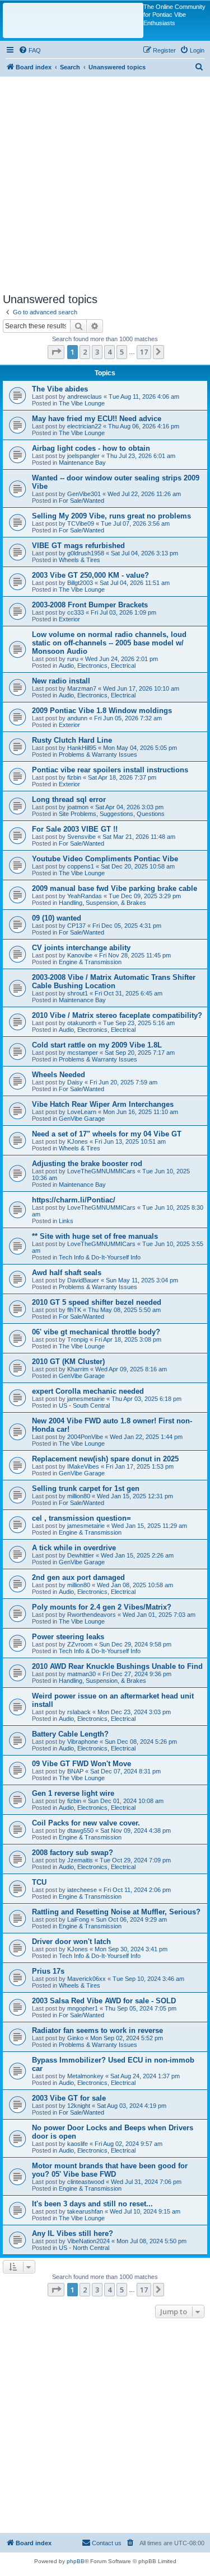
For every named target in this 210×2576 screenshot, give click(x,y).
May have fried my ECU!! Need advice (97, 419)
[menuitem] (30, 50)
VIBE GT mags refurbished (78, 546)
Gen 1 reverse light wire (73, 1793)
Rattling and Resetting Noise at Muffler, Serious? (116, 1912)
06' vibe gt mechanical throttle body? (96, 1332)
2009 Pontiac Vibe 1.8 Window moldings (102, 711)
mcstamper (83, 1053)
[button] (56, 352)
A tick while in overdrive (74, 1548)
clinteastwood (86, 2182)
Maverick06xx (87, 1979)
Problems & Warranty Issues (98, 754)
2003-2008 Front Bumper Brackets (90, 605)
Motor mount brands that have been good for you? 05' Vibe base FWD (110, 2170)
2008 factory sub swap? (73, 1853)
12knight (79, 2106)
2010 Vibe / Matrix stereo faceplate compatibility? (117, 1015)
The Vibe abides (60, 389)
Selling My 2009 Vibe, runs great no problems (111, 516)
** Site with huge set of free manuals (95, 1236)
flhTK (74, 1310)
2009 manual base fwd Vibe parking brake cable (115, 888)
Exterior (69, 619)
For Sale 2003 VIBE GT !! (75, 829)
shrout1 (78, 993)
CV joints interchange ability (81, 948)
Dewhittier (81, 1555)
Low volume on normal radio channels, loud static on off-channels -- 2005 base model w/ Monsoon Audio (109, 643)
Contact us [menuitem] (107, 2543)
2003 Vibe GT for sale (69, 2098)
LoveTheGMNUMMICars (101, 1171)
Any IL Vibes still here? (73, 2233)
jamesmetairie (86, 1399)
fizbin (74, 777)
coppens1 (81, 866)
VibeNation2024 (88, 2241)
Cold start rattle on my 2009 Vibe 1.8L (97, 1045)
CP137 (76, 926)
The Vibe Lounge (82, 403)
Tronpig (78, 1339)
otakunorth (82, 1023)
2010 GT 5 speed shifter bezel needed (97, 1302)
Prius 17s (48, 1971)
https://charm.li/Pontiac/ (74, 1200)
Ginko (75, 2038)
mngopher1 (83, 2008)
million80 (79, 1496)
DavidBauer (83, 1280)
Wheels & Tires (80, 560)
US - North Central (84, 2248)
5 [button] (122, 352)
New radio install (61, 681)
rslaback (79, 1712)
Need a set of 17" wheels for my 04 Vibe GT (107, 1134)
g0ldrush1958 (86, 553)
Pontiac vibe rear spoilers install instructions (110, 770)
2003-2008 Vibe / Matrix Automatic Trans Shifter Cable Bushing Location (114, 982)
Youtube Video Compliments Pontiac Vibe (105, 859)
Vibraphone (83, 1742)
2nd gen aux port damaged (78, 1577)
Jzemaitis (80, 1860)
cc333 (76, 612)
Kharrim (78, 1369)
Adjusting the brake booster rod (87, 1164)
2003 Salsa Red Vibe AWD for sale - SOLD (104, 2001)
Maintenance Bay (82, 463)
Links (66, 1221)
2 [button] (85, 352)
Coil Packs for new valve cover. (86, 1823)
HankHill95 (82, 748)
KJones (78, 1141)
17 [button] (144, 352)
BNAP (75, 1771)
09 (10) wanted (57, 918)
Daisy (75, 1082)
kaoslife (78, 2144)
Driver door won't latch (71, 1942)
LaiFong (78, 1919)
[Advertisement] (105, 181)
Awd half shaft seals (67, 1273)
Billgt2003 (80, 583)
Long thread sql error (69, 799)
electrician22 (84, 426)
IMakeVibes (83, 1466)
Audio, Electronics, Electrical (97, 666)
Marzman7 (82, 688)
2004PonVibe (85, 1437)
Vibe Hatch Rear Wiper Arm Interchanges (103, 1104)
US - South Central (84, 1405)
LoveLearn (82, 1112)
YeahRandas (85, 896)
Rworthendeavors (92, 1615)
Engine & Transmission (90, 962)
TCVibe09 (81, 523)
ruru (73, 659)
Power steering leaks (68, 1637)
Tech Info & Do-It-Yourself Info (100, 1257)
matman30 (81, 1674)
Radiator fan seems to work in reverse (97, 2030)
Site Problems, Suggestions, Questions (112, 814)
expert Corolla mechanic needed (88, 1391)
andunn (77, 718)
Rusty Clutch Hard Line (72, 740)
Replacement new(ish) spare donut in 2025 (105, 1459)
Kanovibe (80, 955)
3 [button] (97, 352)
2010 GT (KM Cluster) (68, 1362)
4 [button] (109, 352)
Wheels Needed (59, 1075)
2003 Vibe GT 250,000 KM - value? (90, 575)
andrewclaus (85, 397)
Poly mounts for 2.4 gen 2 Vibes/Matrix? (102, 1607)
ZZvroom (80, 1644)
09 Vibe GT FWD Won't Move (81, 1764)
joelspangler (83, 456)
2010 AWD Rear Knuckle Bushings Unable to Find (117, 1666)
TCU (39, 1882)
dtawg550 (80, 1830)
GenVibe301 (84, 494)
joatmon (78, 807)
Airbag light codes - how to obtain (91, 448)
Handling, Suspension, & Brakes (102, 903)
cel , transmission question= (81, 1518)
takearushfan (85, 2211)
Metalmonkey (85, 2076)
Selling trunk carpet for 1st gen (86, 1488)
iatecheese (82, 1890)
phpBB (76, 2561)
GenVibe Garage (82, 1119)
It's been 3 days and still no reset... (92, 2204)
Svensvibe (81, 837)
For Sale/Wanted (81, 501)
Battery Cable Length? (70, 1734)
